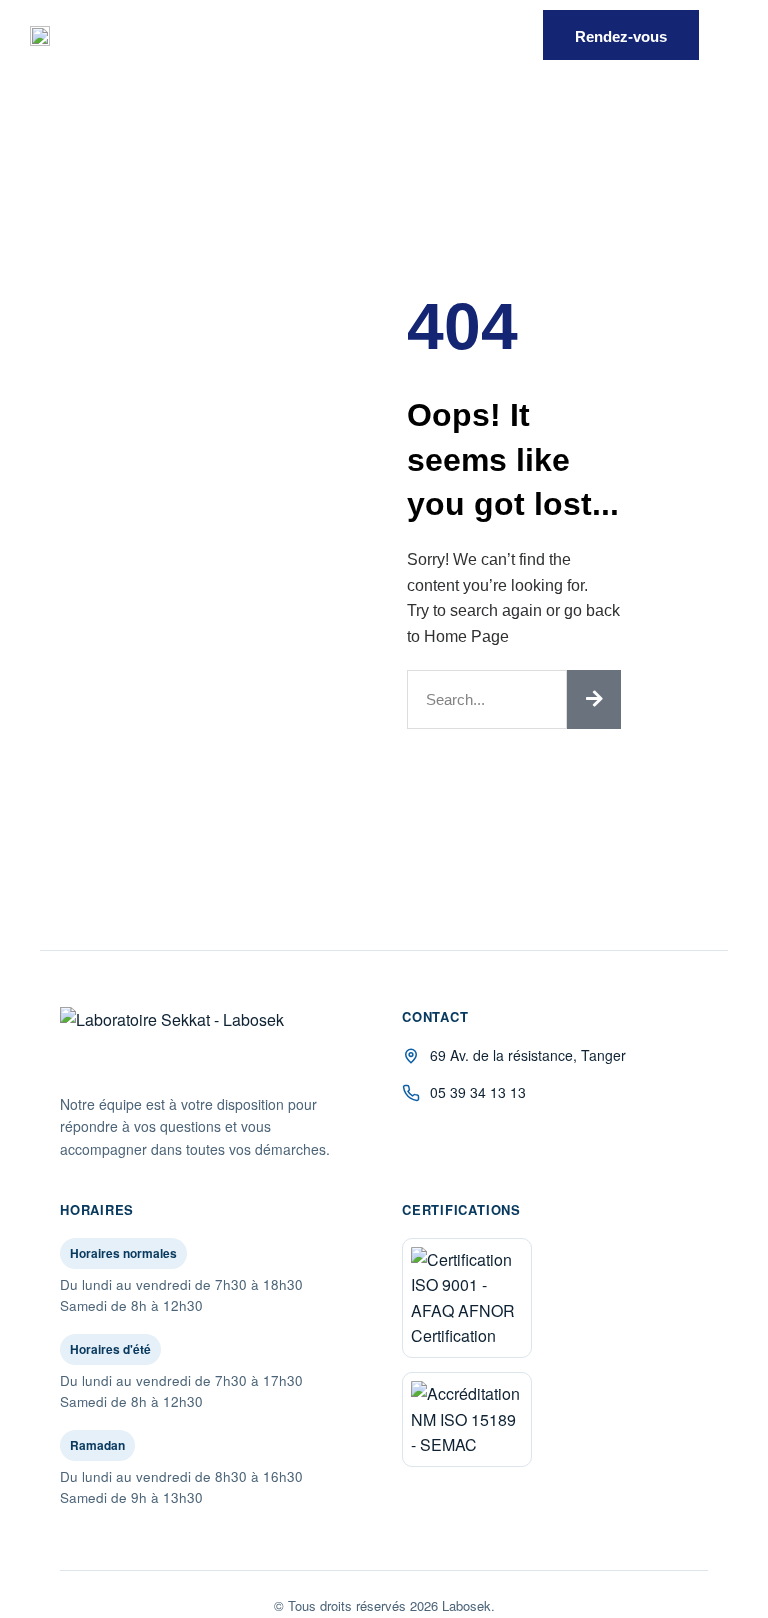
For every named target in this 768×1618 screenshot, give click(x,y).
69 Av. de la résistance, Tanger (528, 1055)
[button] (496, 35)
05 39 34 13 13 (478, 1092)
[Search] (594, 699)
